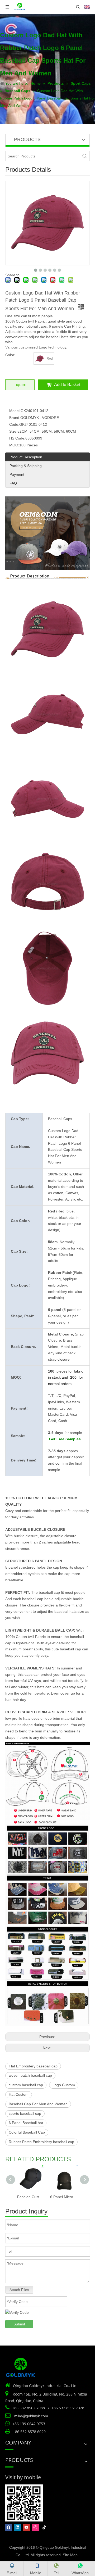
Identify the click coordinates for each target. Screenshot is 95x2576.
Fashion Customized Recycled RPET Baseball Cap (31, 2197)
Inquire (20, 385)
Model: (15, 411)
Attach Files (19, 2290)
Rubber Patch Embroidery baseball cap (41, 2142)
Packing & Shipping (26, 466)
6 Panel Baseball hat (26, 2123)
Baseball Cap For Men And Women (38, 2104)
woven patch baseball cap (30, 2075)
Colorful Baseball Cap (27, 2132)
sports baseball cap (25, 2113)
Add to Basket (67, 385)
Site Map (70, 2555)
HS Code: (17, 438)
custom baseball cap (26, 2085)
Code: (14, 424)
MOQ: (14, 445)
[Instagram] (35, 2527)
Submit (19, 2324)
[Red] (40, 359)
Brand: (15, 418)
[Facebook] (9, 2527)
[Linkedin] (18, 2527)
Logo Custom (64, 2085)
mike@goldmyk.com (31, 2416)
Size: (13, 431)
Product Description (26, 457)
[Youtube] (27, 2527)
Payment (17, 474)
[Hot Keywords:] (85, 156)
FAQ (13, 483)
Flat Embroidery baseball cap (33, 2066)
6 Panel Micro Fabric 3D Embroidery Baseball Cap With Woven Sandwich (64, 2197)
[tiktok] (44, 2527)
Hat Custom (19, 2094)
